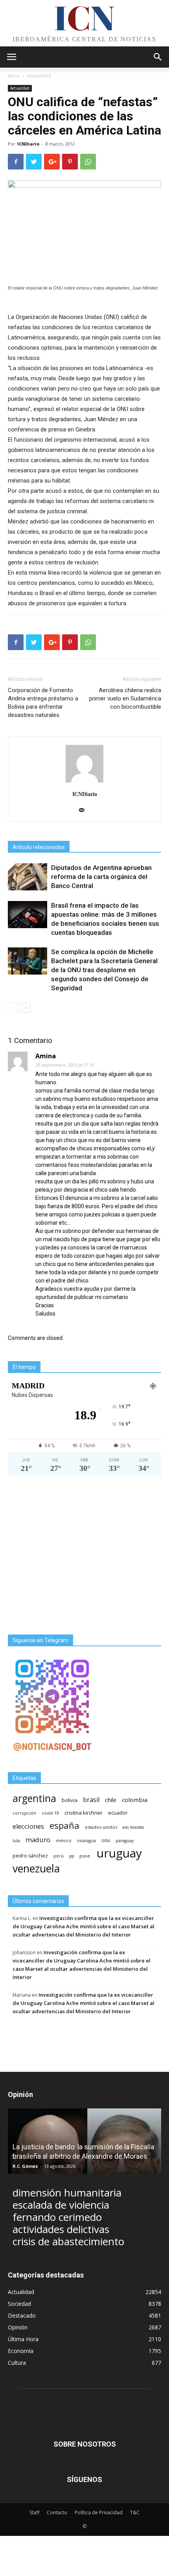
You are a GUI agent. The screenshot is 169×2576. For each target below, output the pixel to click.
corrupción (24, 1813)
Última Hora (23, 2339)
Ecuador (118, 1813)
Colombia (135, 1800)
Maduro (38, 1840)
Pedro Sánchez (30, 1856)
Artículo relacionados (39, 847)
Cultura (17, 2363)
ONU (106, 1840)
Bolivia (70, 1800)
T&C (135, 2512)
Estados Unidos (101, 1827)
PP (72, 1856)
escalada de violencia (61, 2205)
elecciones (28, 1827)
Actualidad (39, 76)
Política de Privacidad (99, 2512)
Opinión (18, 2327)
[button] (158, 57)
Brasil (91, 1800)
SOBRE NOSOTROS (85, 2444)
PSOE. (85, 1856)
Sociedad (19, 2304)
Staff (34, 2512)
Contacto (57, 2512)
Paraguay (125, 1841)
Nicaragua (86, 1841)
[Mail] (85, 811)
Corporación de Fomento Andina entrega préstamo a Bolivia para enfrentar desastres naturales (43, 703)
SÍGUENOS (84, 2479)
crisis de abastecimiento (68, 2242)
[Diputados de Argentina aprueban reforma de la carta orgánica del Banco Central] (28, 877)
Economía (21, 2351)
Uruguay (119, 1853)
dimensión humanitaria (67, 2193)
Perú (59, 1856)
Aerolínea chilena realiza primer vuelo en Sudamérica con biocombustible (125, 698)
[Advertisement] (84, 1556)
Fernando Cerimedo (57, 2217)
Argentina (34, 1798)
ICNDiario (28, 144)
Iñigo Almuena (30, 2166)
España (64, 1825)
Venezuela (36, 1868)
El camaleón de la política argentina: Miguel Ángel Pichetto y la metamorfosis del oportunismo (79, 2147)
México (64, 1840)
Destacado (22, 2315)
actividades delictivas (61, 2229)
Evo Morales (133, 1827)
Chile (111, 1800)
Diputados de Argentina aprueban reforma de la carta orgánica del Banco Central (101, 877)
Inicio (14, 76)
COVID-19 (50, 1813)
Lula (16, 1840)
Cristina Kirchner (84, 1813)
